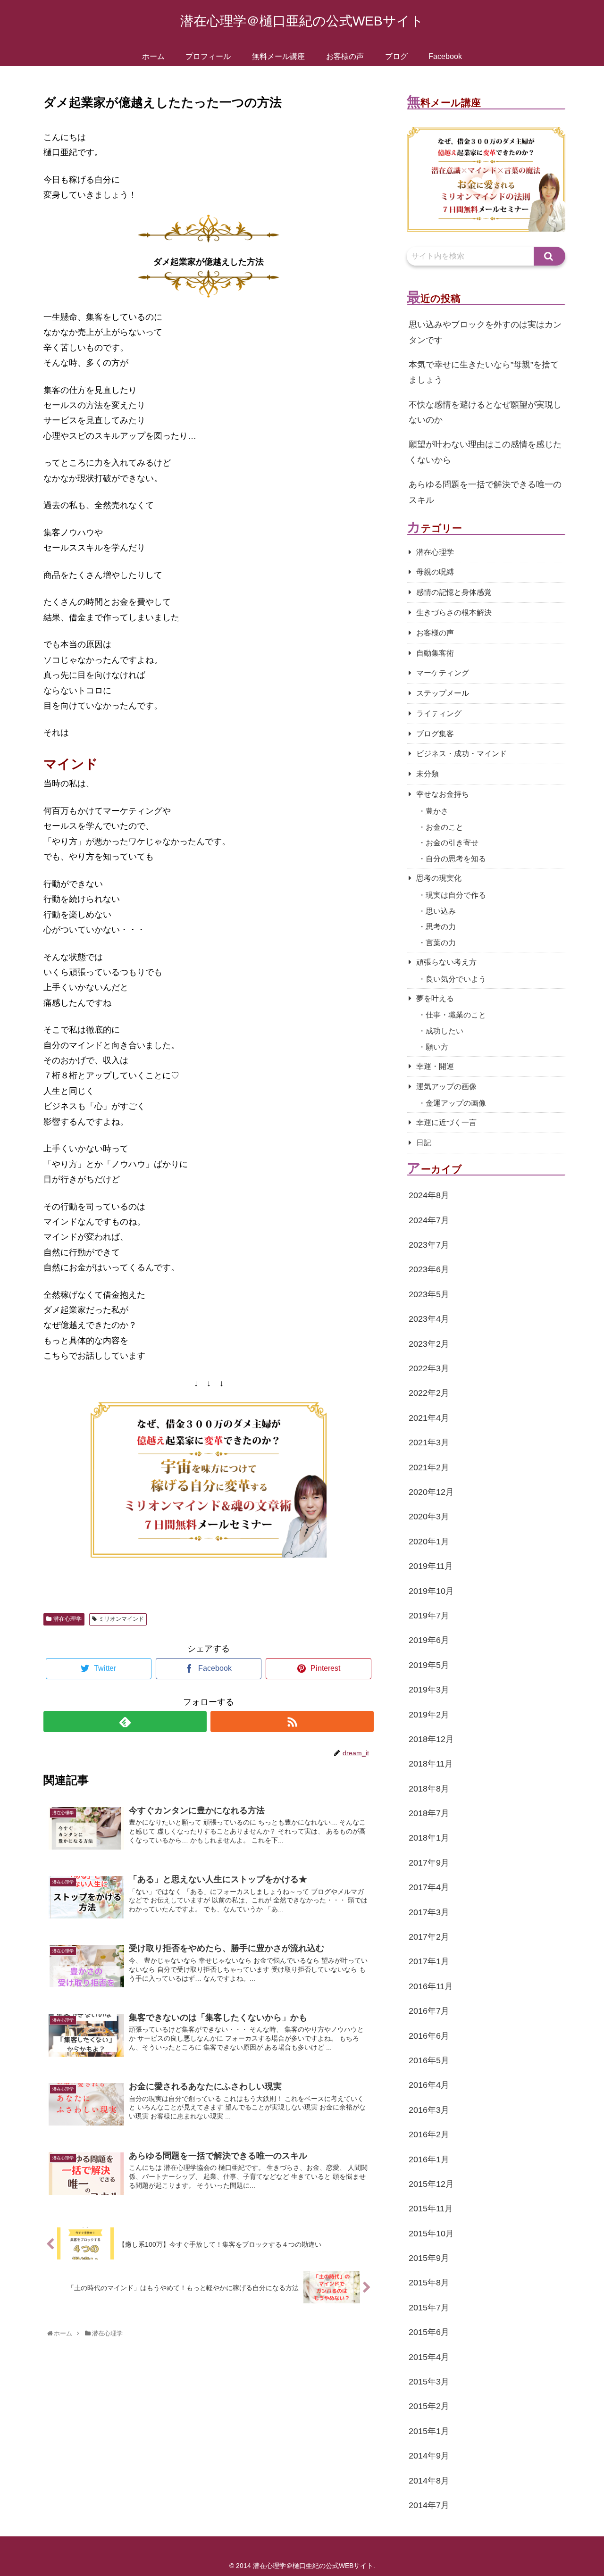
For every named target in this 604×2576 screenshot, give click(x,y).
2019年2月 (429, 1715)
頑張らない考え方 (446, 962)
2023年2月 (429, 1344)
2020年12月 (431, 1492)
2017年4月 (429, 1887)
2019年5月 (429, 1665)
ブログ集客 (435, 734)
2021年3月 (429, 1442)
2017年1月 (429, 1961)
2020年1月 (429, 1542)
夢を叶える (435, 998)
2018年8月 (429, 1789)
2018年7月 (429, 1813)
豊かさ (437, 811)
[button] (549, 256)
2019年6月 (429, 1640)
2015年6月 (429, 2332)
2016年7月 (429, 2011)
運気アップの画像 (446, 1087)
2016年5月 (429, 2060)
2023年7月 (429, 1245)
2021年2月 (429, 1467)
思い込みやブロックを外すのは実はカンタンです (485, 332)
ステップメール (443, 693)
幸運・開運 (435, 1066)
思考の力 (441, 927)
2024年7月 (429, 1220)
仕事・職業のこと (456, 1015)
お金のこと (445, 827)
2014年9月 (429, 2456)
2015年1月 (429, 2431)
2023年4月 (429, 1319)
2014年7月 (429, 2505)
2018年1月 (429, 1838)
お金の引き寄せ (452, 843)
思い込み (441, 911)
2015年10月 (431, 2234)
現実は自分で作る (456, 895)
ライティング (439, 713)
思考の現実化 (439, 878)
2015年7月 (429, 2308)
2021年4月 (429, 1418)
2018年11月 (431, 1764)
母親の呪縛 (435, 572)
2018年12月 (431, 1739)
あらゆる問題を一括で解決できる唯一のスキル (485, 492)
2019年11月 (431, 1566)
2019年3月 (429, 1690)
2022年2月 (429, 1393)
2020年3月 (429, 1517)
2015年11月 (431, 2209)
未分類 (428, 774)
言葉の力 (441, 943)
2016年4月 (429, 2085)
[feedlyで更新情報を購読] (125, 1722)
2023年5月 (429, 1294)
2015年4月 (429, 2357)
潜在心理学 (67, 1619)
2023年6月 (429, 1269)
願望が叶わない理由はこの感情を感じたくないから (485, 452)
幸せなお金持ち (443, 794)
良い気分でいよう (456, 979)
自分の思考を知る (456, 859)
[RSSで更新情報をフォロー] (292, 1722)
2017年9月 (429, 1863)
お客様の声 (435, 633)
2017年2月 (429, 1937)
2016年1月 (429, 2159)
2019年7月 (429, 1616)
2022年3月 (429, 1368)
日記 (424, 1143)
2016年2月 (429, 2134)
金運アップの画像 (456, 1103)
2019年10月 (431, 1591)
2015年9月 (429, 2258)
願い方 (437, 1047)
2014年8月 (429, 2481)
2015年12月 (431, 2184)
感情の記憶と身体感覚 (454, 592)
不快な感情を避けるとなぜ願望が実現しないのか (485, 412)
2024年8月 (429, 1195)
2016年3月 (429, 2110)
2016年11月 (431, 1986)
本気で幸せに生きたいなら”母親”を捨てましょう (484, 372)
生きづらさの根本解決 (454, 613)
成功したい (445, 1031)
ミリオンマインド (121, 1619)
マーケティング (443, 673)
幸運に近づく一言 (446, 1122)
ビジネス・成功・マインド (461, 754)
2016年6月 (429, 2036)
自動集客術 (435, 653)
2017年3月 (429, 1912)
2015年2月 (429, 2406)
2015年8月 (429, 2283)
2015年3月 (429, 2382)
